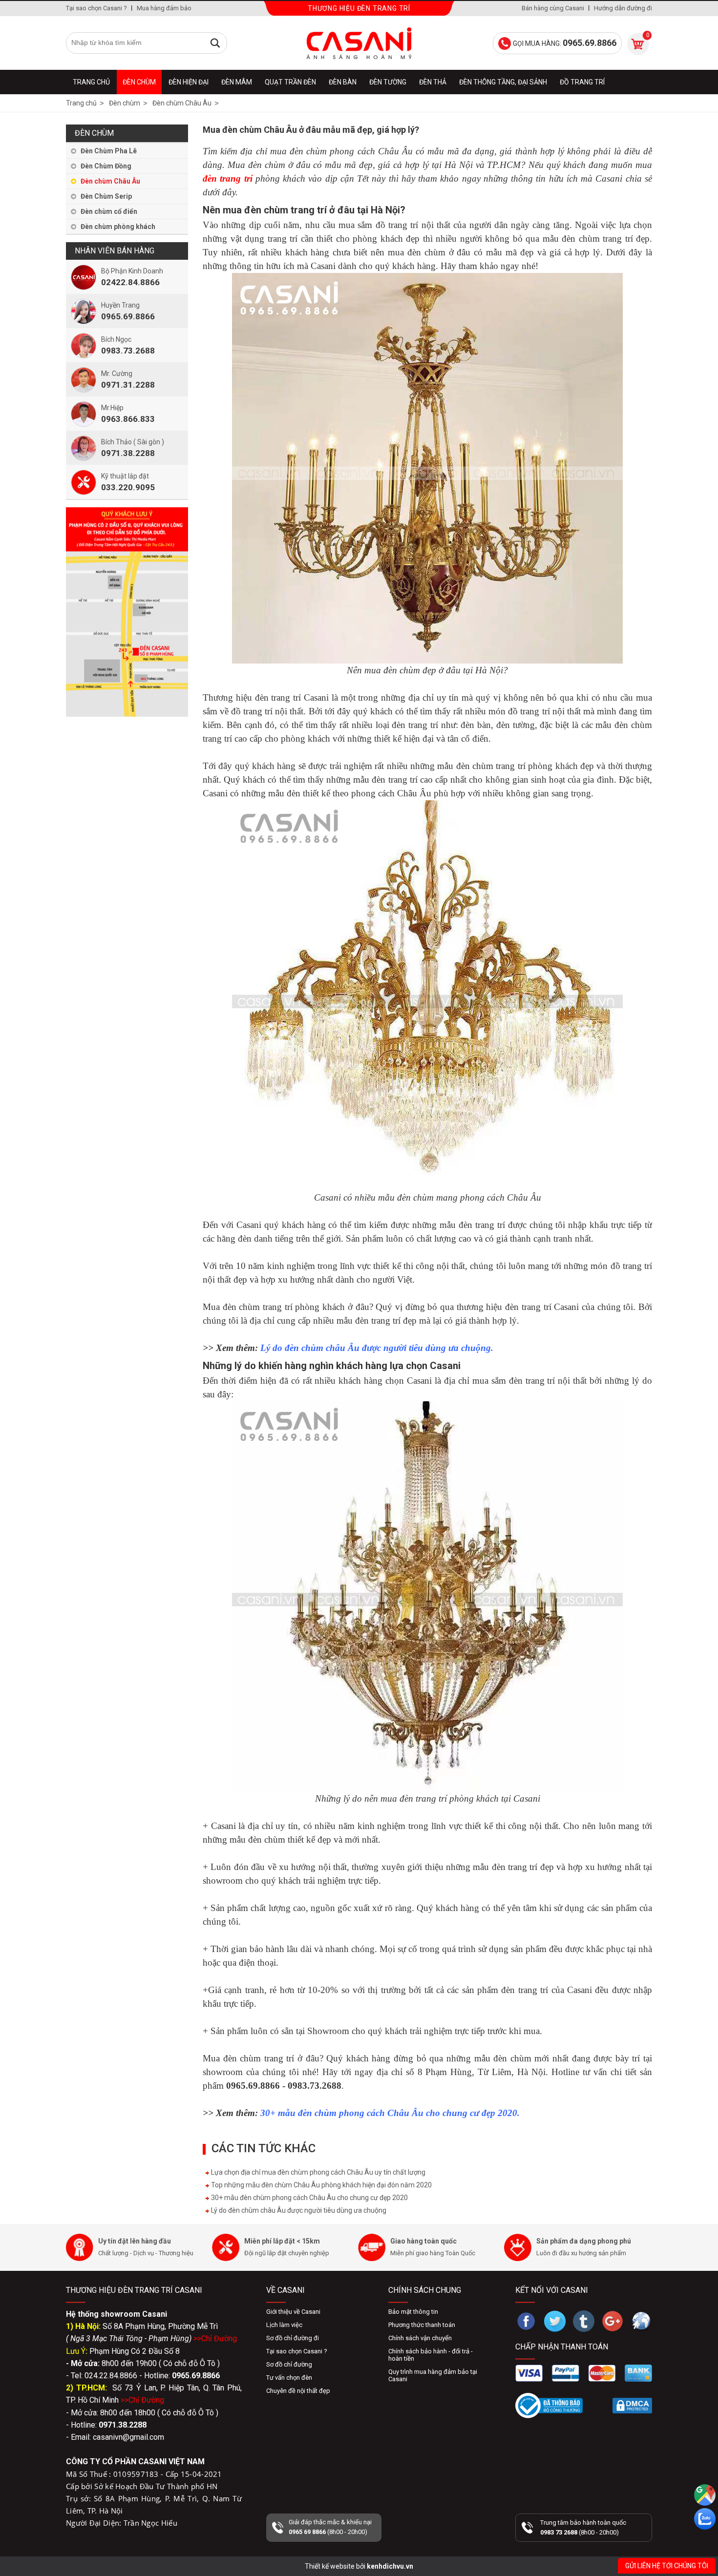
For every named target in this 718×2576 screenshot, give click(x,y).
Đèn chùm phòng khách (118, 227)
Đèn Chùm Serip (106, 196)
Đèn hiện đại (189, 82)
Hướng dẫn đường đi (623, 8)
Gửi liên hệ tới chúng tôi (667, 2566)
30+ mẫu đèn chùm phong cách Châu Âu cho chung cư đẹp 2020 (309, 2198)
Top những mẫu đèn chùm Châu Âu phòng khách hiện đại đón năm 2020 (321, 2185)
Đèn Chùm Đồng (106, 166)
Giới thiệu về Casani (293, 2312)
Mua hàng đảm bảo (164, 8)
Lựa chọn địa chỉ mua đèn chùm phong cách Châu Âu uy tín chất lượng (317, 2172)
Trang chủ (91, 82)
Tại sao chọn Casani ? (96, 8)
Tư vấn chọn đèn (289, 2378)
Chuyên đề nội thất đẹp (298, 2391)
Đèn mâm (237, 82)
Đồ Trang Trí (582, 82)
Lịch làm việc (284, 2325)
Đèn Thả (433, 82)
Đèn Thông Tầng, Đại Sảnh (503, 82)
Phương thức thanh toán (422, 2325)
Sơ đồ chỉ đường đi (293, 2338)
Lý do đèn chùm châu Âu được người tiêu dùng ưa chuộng (298, 2210)
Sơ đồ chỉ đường (289, 2364)
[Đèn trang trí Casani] (359, 43)
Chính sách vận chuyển (420, 2338)
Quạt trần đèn (290, 82)
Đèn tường (388, 82)
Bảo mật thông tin (413, 2312)
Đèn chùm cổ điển (109, 211)
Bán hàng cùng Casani (553, 8)
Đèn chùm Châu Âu (110, 181)
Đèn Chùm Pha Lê (109, 151)
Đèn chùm (139, 82)
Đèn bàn (343, 82)
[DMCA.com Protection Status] (632, 2406)
